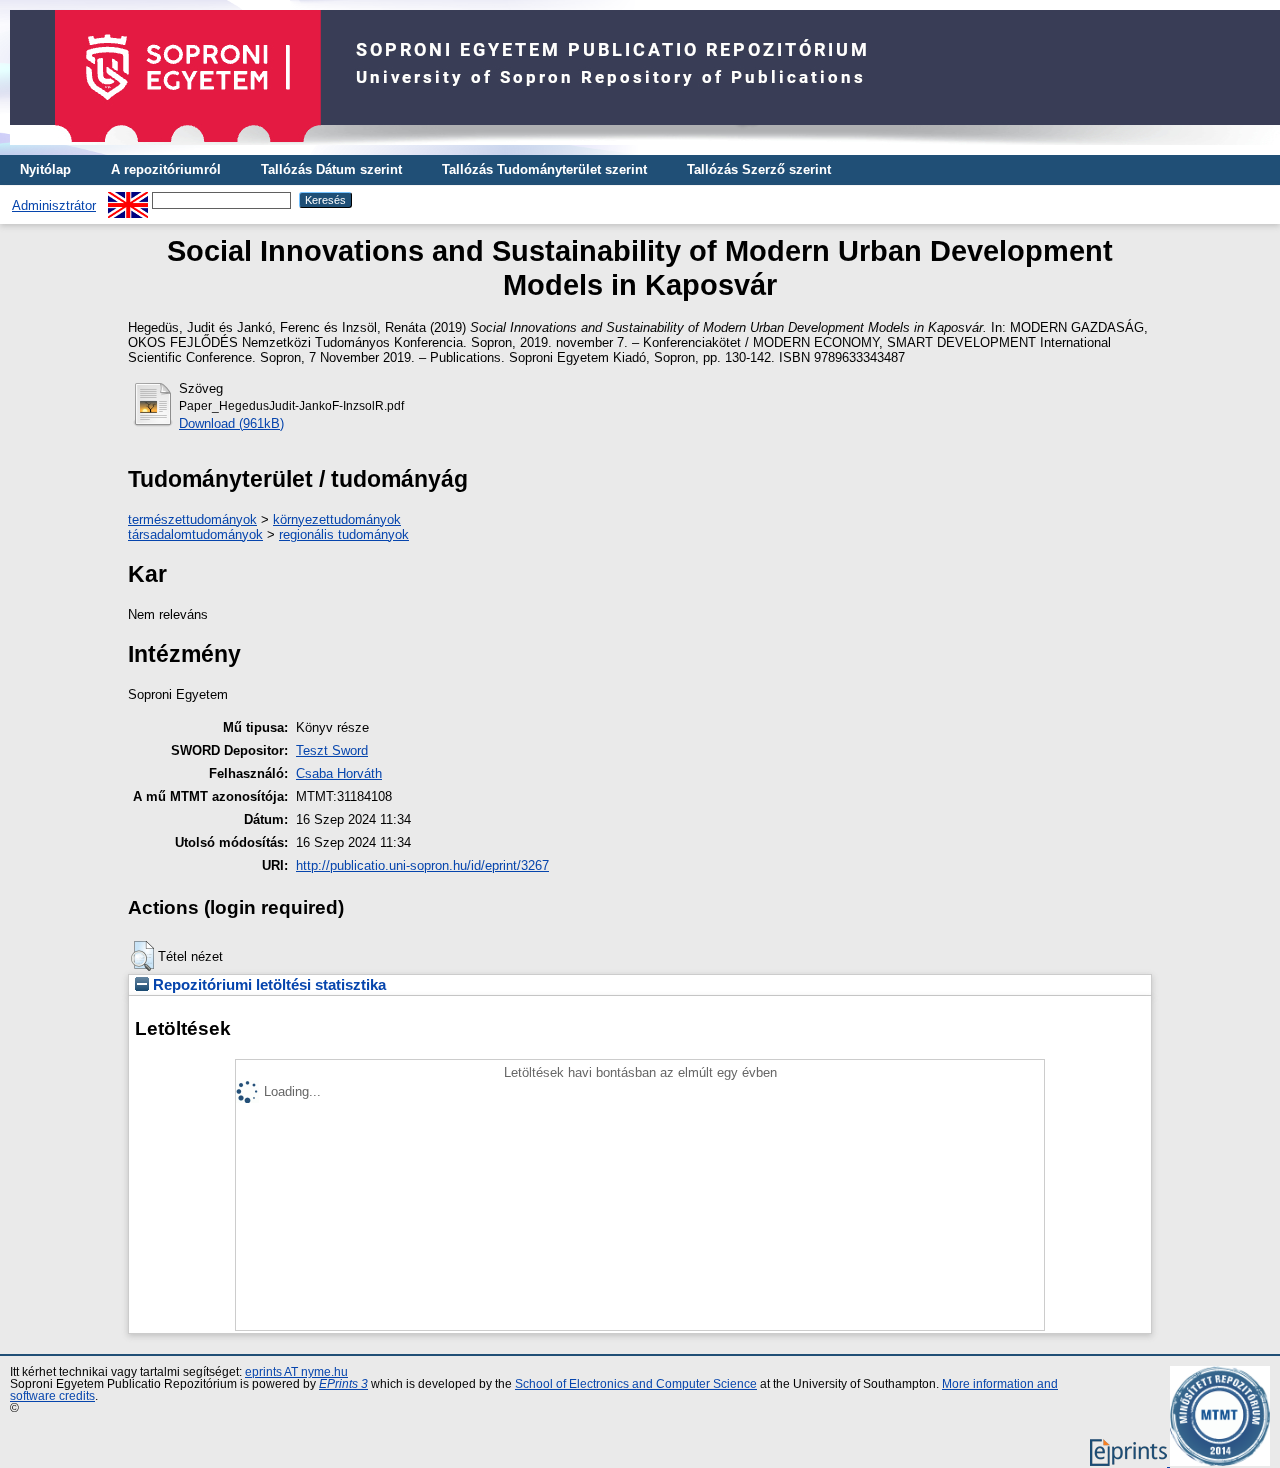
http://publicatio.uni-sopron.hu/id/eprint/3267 (422, 865)
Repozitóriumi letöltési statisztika (267, 985)
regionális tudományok (344, 534)
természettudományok (192, 519)
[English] (128, 199)
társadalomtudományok (195, 534)
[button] (142, 956)
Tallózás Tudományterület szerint (544, 169)
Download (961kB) (231, 423)
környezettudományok (337, 519)
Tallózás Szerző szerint (759, 169)
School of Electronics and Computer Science (636, 1384)
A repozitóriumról (166, 169)
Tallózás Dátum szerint (331, 169)
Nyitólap (45, 169)
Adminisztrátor (54, 205)
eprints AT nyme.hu (296, 1372)
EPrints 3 (343, 1384)
